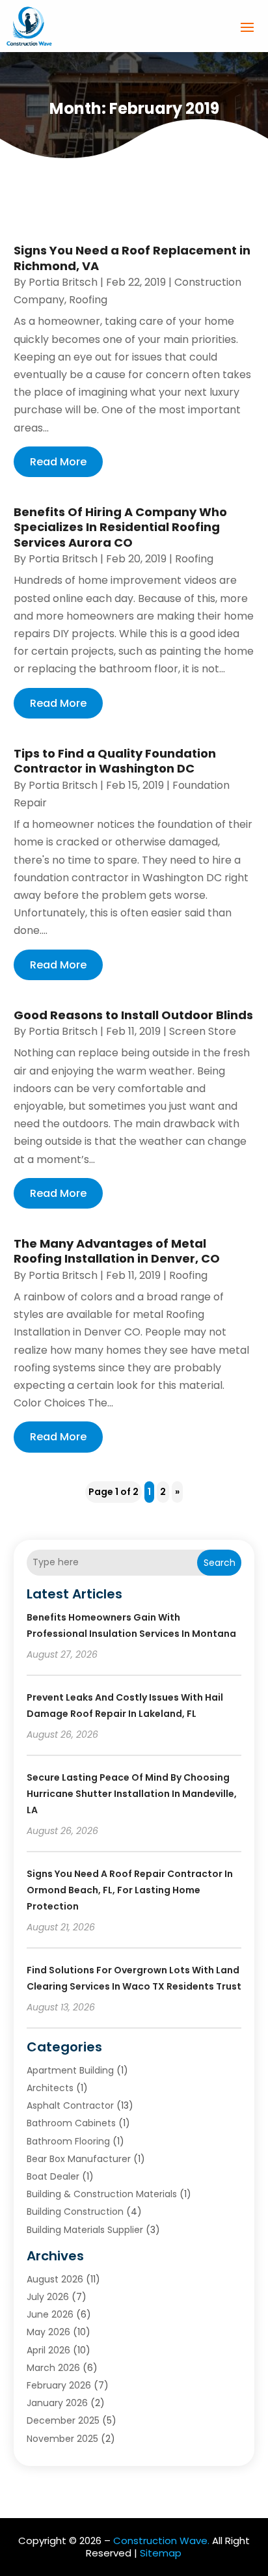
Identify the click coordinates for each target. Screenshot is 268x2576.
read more (58, 462)
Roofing (88, 300)
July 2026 (48, 2297)
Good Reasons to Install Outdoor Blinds (133, 1015)
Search (220, 1563)
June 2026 (50, 2314)
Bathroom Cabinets (71, 2123)
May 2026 (48, 2332)
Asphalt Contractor (70, 2105)
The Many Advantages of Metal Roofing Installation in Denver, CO (117, 1251)
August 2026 (55, 2279)
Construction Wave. (161, 2541)
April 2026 (48, 2350)
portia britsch (63, 282)
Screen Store (203, 1031)
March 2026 (53, 2368)
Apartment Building (70, 2070)
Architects (50, 2088)
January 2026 (57, 2403)
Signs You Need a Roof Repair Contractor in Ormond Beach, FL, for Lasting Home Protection (130, 1890)
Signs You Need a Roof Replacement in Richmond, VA (132, 258)
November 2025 (62, 2439)
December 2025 (63, 2420)
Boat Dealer (53, 2176)
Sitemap (161, 2553)
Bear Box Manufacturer (79, 2159)
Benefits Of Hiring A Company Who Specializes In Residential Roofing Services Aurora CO (120, 527)
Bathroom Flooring (68, 2141)
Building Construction (75, 2212)
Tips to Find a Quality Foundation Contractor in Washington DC (115, 761)
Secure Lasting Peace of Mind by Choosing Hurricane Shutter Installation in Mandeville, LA (132, 1794)
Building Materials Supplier (85, 2230)
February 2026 (59, 2385)
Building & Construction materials (102, 2194)
